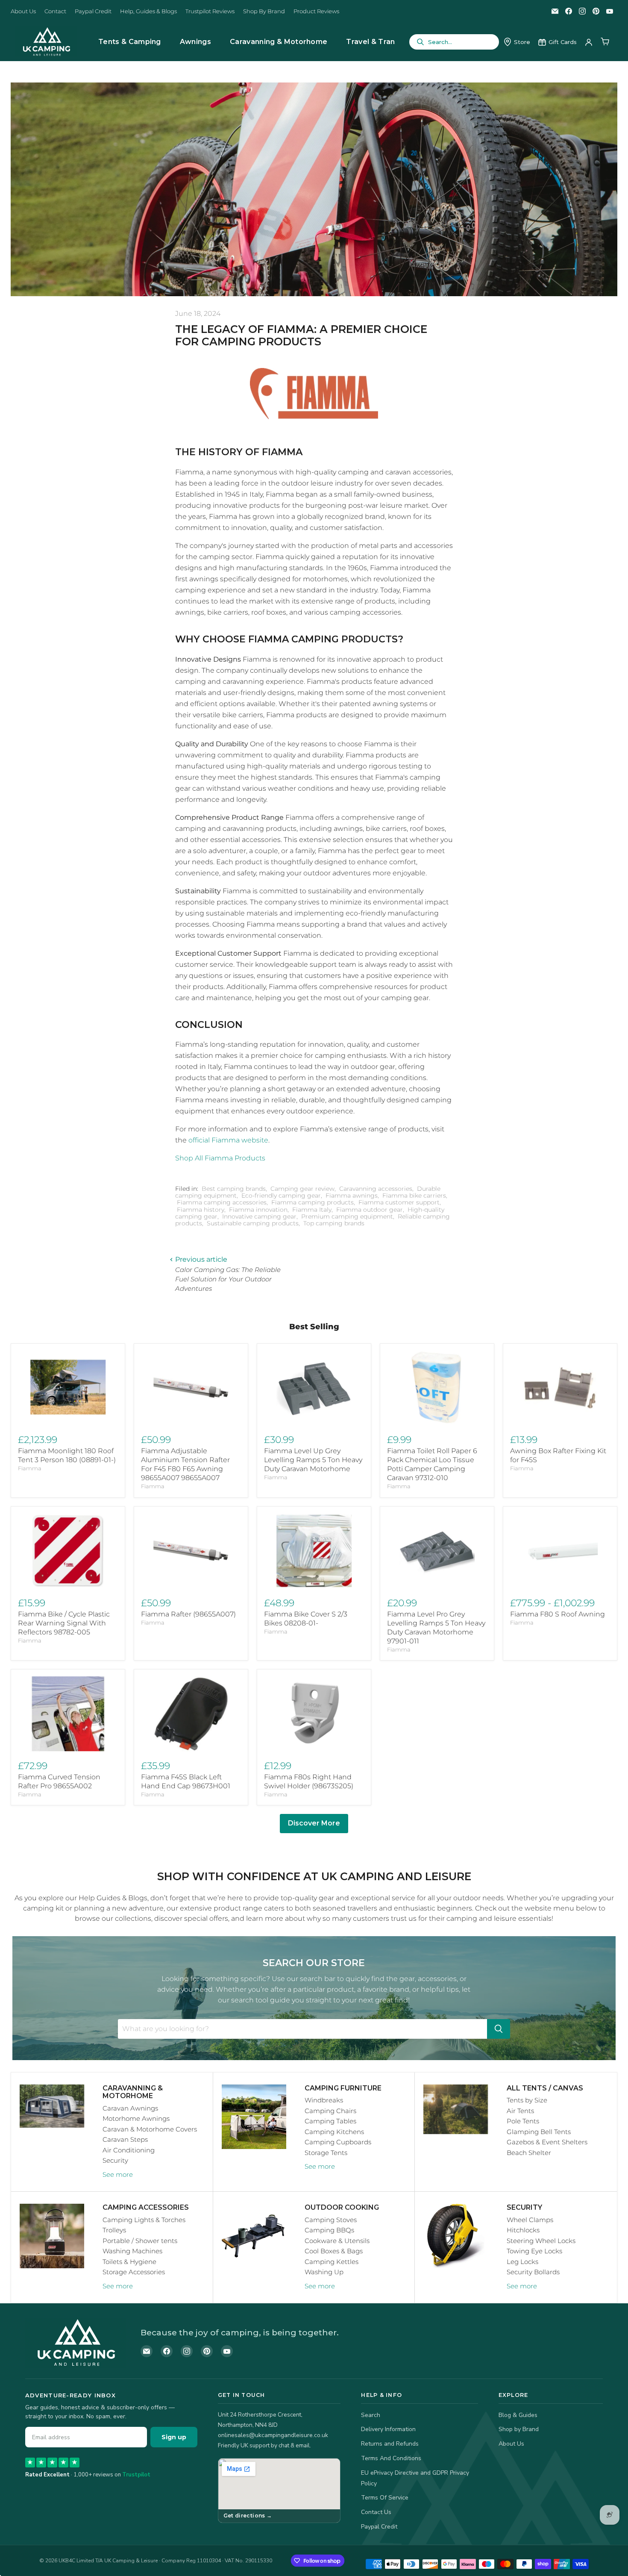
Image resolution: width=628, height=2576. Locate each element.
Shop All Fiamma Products (220, 1158)
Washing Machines (132, 2251)
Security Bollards (533, 2272)
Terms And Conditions (391, 2458)
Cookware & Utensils (337, 2241)
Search (371, 2415)
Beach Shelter (529, 2153)
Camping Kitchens (334, 2132)
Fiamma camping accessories (222, 1202)
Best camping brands (234, 1189)
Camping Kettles (332, 2262)
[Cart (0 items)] (605, 42)
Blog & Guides (518, 2415)
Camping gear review (302, 1189)
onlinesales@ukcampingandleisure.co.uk (273, 2435)
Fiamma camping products (313, 1202)
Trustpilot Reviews (210, 11)
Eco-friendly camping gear (281, 1195)
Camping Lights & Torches (144, 2220)
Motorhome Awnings (136, 2118)
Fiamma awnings (352, 1195)
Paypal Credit (93, 11)
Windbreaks (324, 2100)
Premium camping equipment (347, 1216)
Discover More (314, 1823)
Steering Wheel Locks (541, 2241)
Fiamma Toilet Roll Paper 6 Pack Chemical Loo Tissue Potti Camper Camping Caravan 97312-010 (432, 1464)
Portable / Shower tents (140, 2241)
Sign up (174, 2437)
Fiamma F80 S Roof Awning (558, 1614)
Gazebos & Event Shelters (547, 2142)
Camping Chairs (330, 2111)
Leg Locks (522, 2262)
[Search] (499, 2029)
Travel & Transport (380, 42)
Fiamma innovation (258, 1210)
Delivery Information (388, 2429)
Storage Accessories (134, 2272)
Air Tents (520, 2111)
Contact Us (376, 2512)
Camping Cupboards (338, 2142)
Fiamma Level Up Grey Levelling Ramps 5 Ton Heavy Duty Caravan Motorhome (313, 1460)
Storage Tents (326, 2153)
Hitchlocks (523, 2230)
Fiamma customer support (399, 1202)
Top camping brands (334, 1223)
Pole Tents (523, 2121)
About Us (23, 11)
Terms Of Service (385, 2498)
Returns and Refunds (390, 2444)
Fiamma (30, 1468)
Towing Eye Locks (534, 2251)
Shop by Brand (519, 2429)
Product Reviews (316, 11)
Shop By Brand (264, 11)
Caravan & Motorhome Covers (150, 2129)
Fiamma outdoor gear (370, 1210)
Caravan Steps (125, 2139)
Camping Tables (330, 2121)
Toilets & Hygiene (129, 2262)
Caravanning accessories (376, 1189)
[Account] (589, 42)
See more (118, 2174)
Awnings (195, 42)
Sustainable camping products (253, 1223)
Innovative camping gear (259, 1216)
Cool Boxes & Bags (334, 2251)
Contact (55, 11)
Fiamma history (201, 1210)
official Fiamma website (228, 1140)
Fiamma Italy (312, 1210)
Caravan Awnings (130, 2108)
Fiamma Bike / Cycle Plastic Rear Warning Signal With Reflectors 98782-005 (64, 1623)
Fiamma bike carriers (414, 1195)
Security (115, 2160)
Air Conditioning (129, 2150)
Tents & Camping (130, 42)
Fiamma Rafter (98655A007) (188, 1614)
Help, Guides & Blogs (148, 11)
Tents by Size (527, 2100)
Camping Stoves (331, 2220)
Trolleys (114, 2230)
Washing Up (324, 2272)
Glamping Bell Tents (539, 2132)
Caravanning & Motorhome (279, 42)
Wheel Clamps (530, 2220)
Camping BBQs (329, 2230)
